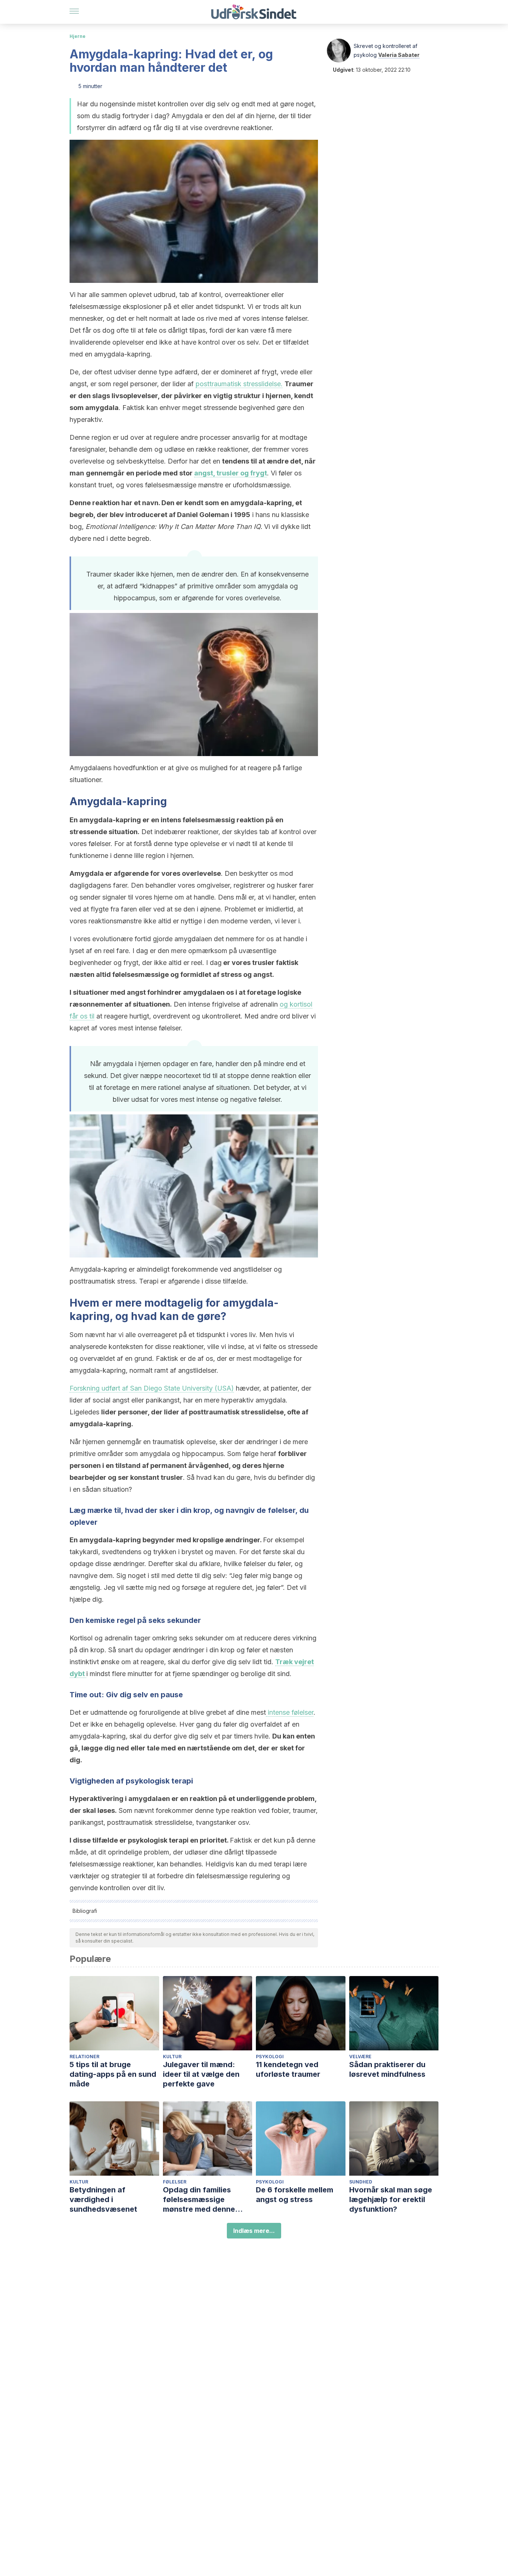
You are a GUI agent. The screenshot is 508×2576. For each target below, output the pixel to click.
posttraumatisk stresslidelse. (239, 384)
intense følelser (290, 1712)
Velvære (360, 2057)
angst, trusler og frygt (231, 473)
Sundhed (361, 2182)
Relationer (84, 2057)
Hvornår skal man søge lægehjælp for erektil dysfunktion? (391, 2199)
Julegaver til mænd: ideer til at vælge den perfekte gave (201, 2074)
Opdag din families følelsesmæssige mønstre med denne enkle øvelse (199, 2200)
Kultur (172, 2057)
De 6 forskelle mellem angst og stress (295, 2195)
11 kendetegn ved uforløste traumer (288, 2069)
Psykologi (270, 2057)
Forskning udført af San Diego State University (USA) (152, 1388)
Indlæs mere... (254, 2231)
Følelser (175, 2182)
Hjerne (78, 36)
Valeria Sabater (399, 55)
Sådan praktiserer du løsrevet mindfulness (387, 2069)
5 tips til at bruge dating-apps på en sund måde (113, 2074)
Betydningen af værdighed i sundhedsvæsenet (103, 2199)
